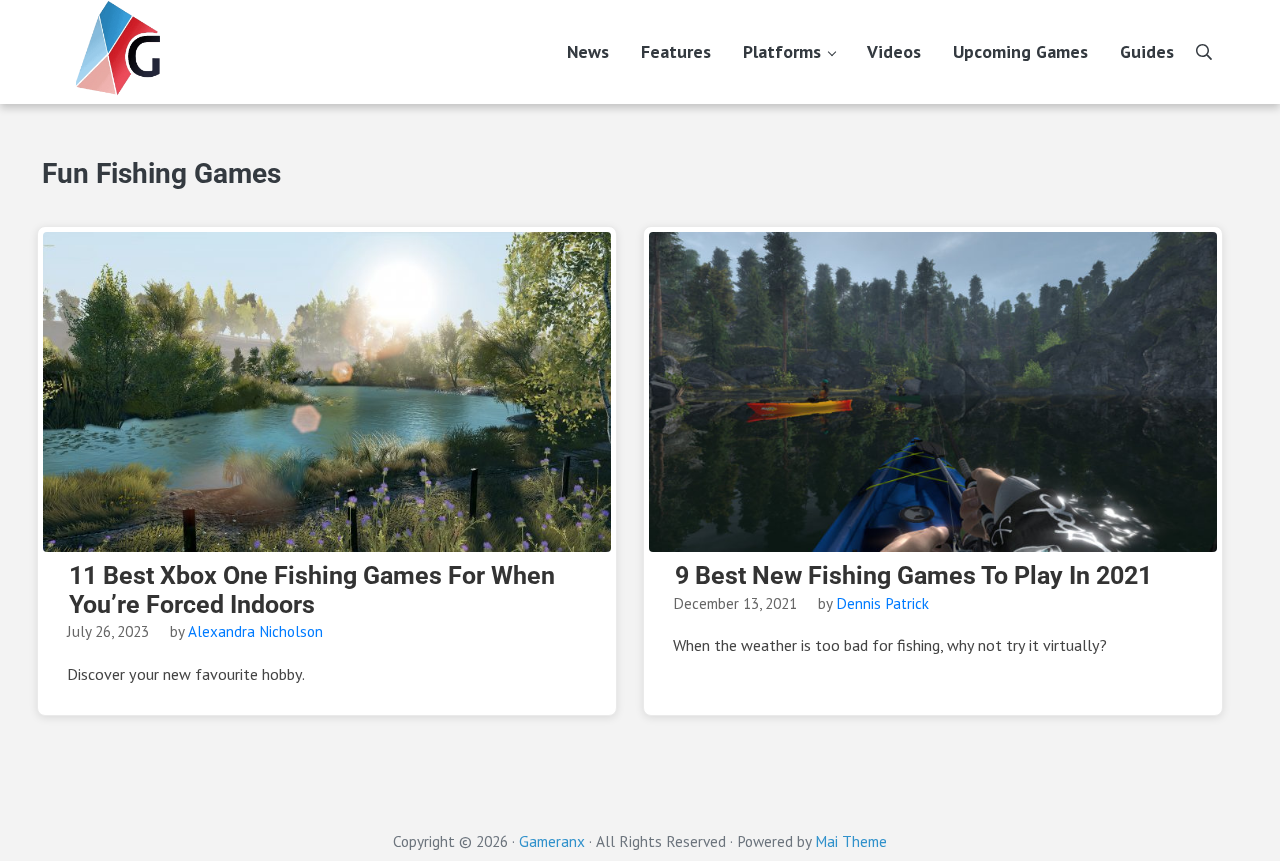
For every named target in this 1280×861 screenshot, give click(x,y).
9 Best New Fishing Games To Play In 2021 (913, 576)
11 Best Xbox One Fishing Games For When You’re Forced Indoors (312, 590)
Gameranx (552, 841)
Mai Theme (851, 841)
